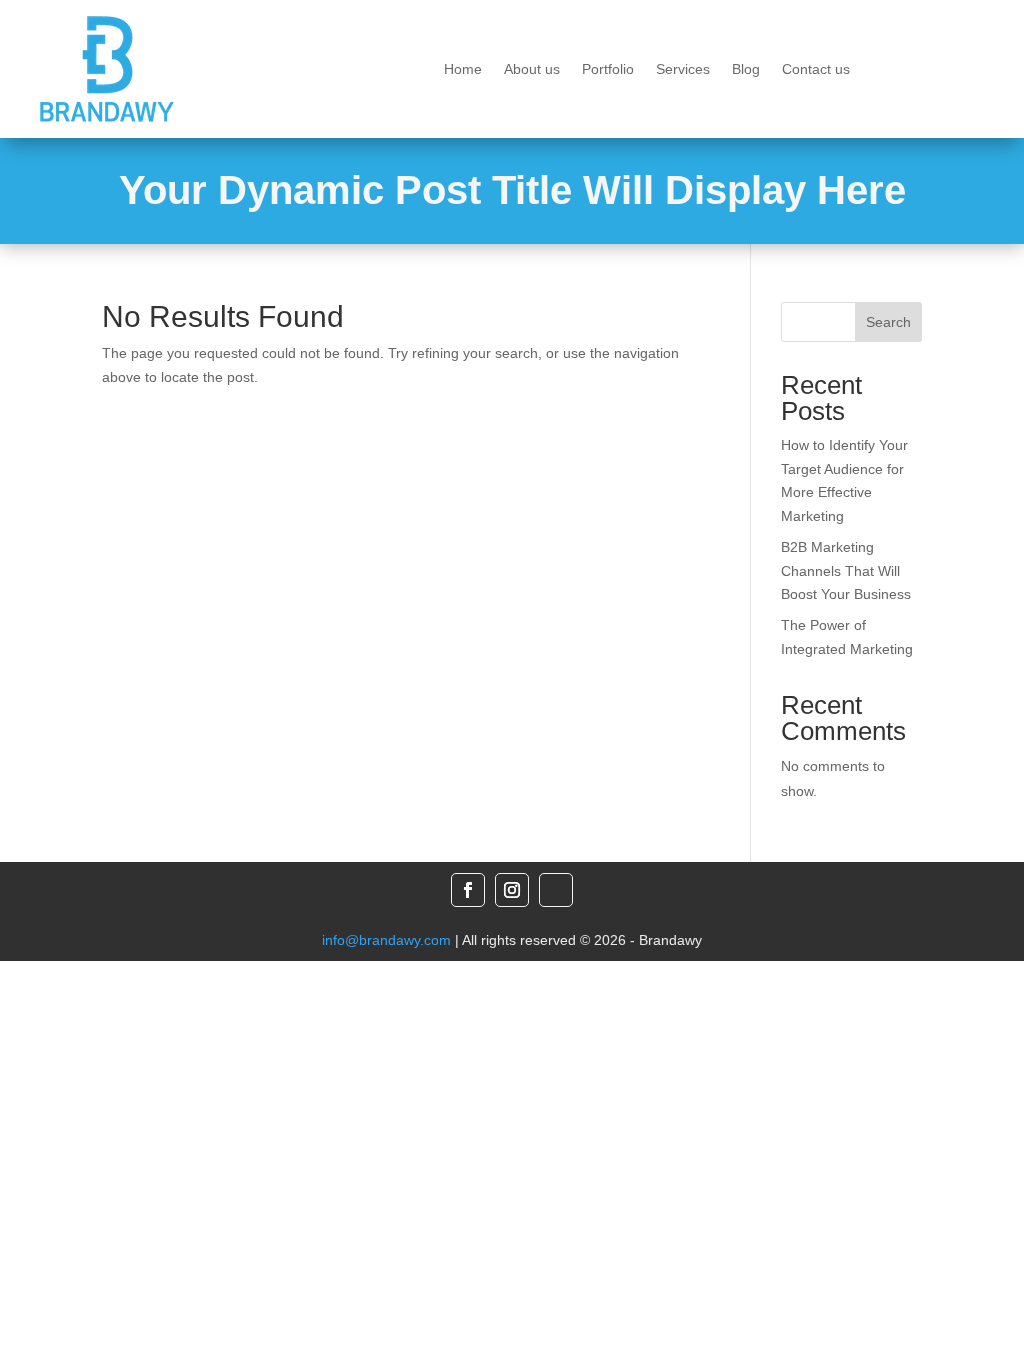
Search (888, 322)
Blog (746, 69)
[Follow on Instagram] (512, 890)
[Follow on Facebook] (468, 890)
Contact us (816, 69)
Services (683, 69)
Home (463, 69)
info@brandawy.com (386, 940)
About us (532, 69)
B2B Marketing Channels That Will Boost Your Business (846, 571)
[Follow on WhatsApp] (556, 890)
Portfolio (608, 69)
